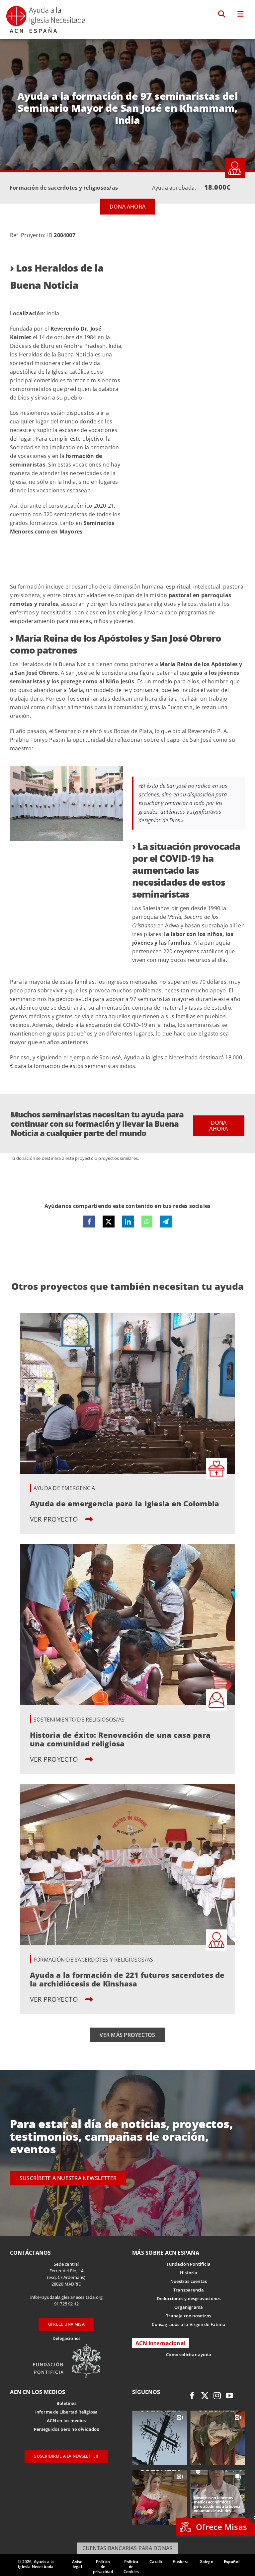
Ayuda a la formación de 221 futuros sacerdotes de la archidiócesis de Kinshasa (127, 1979)
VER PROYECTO (55, 1519)
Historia (189, 2273)
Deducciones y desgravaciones (189, 2298)
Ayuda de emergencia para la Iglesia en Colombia (125, 1503)
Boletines (66, 2403)
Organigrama (189, 2307)
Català (156, 2562)
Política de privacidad (103, 2567)
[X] (109, 1222)
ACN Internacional (161, 2343)
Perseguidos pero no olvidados (66, 2429)
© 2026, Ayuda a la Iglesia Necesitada (36, 2564)
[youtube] (229, 2396)
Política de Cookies (131, 2567)
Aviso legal (77, 2564)
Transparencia (189, 2290)
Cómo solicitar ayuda (189, 2355)
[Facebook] (89, 1222)
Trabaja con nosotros (189, 2316)
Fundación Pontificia (189, 2264)
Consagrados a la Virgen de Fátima (188, 2324)
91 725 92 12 (66, 2304)
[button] (222, 14)
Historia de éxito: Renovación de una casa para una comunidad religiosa (120, 1739)
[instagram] (217, 2396)
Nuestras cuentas (189, 2281)
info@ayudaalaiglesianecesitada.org (67, 2297)
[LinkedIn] (128, 1222)
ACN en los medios (66, 2420)
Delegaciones (66, 2338)
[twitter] (205, 2396)
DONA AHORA (127, 207)
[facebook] (192, 2396)
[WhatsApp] (147, 1222)
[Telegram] (166, 1222)
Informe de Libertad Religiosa (67, 2412)
